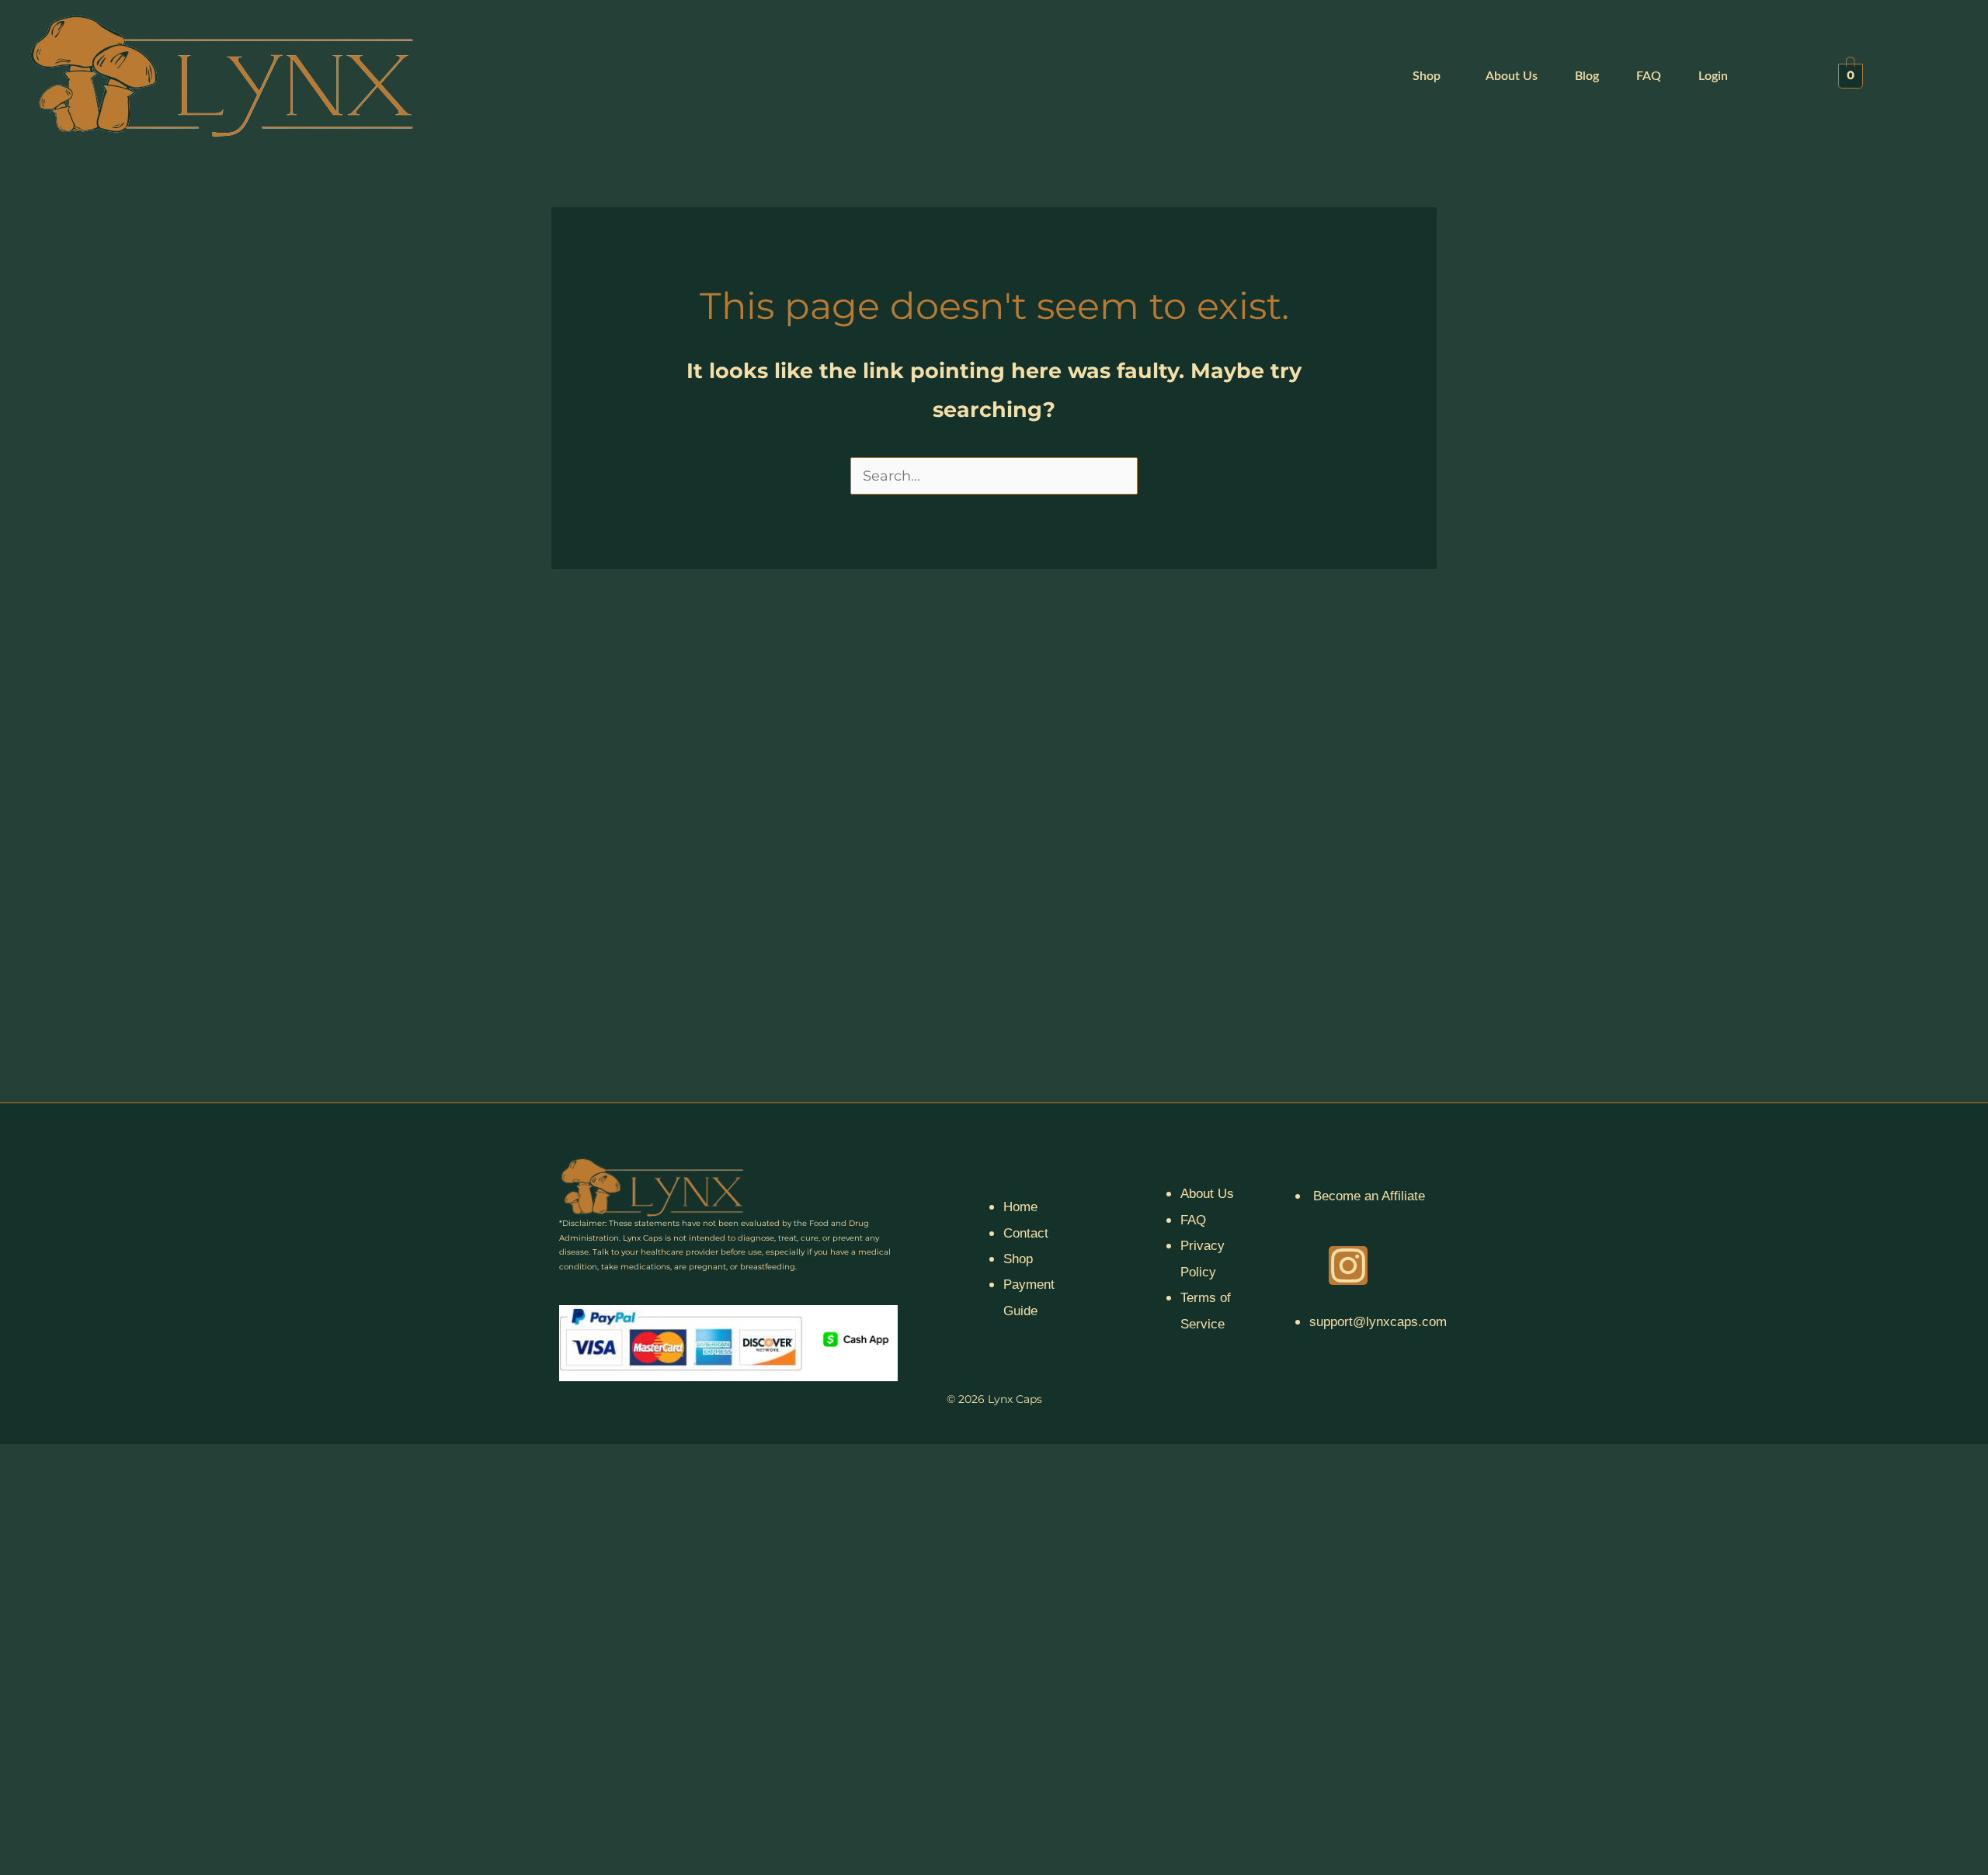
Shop (1427, 76)
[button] (1430, 76)
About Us (1512, 76)
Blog (1587, 76)
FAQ (1649, 76)
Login (1713, 76)
